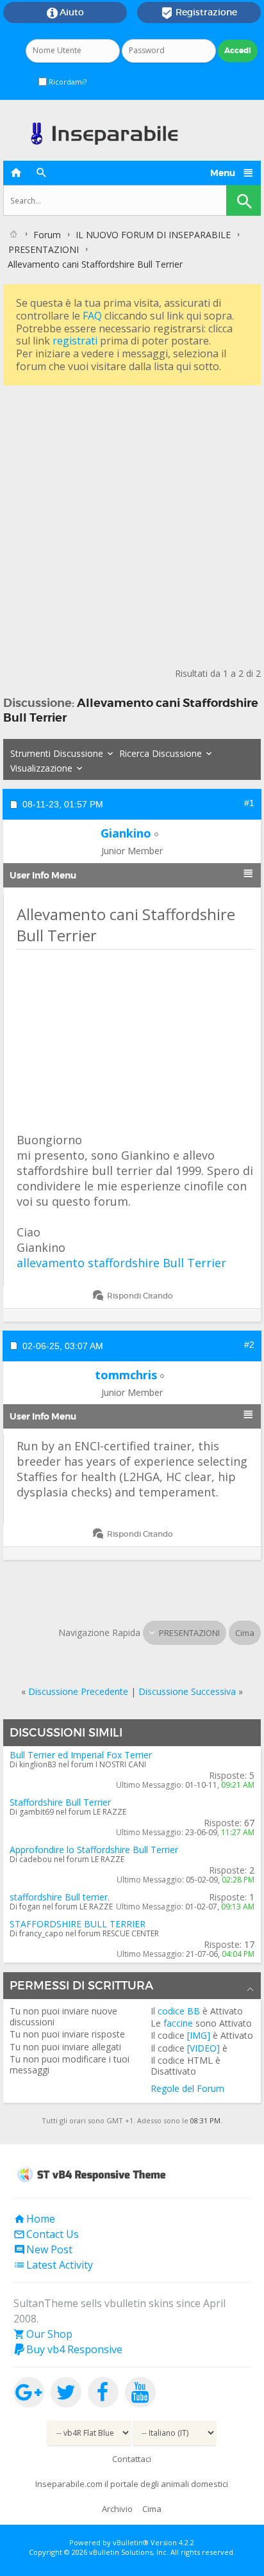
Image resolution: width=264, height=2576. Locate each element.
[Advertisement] (132, 521)
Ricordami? (67, 82)
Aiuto (65, 13)
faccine (178, 2023)
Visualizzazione (41, 768)
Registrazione (199, 13)
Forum (47, 235)
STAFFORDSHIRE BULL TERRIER (78, 1924)
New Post (43, 2249)
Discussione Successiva (187, 1691)
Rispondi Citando (140, 1296)
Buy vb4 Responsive (68, 2349)
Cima (245, 1633)
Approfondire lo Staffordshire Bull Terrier (94, 1850)
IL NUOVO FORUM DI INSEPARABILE (153, 235)
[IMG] (199, 2035)
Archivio (117, 2509)
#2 (249, 1345)
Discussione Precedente (78, 1691)
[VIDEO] (203, 2048)
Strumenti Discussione (57, 753)
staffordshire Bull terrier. (60, 1897)
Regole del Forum (187, 2088)
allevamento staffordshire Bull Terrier (121, 1263)
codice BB (179, 2011)
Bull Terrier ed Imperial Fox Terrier (81, 1755)
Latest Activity (53, 2265)
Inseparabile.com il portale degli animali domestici (132, 2484)
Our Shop (43, 2334)
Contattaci (132, 2459)
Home (34, 2219)
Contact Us (46, 2234)
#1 (249, 803)
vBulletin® (131, 2542)
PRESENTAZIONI (44, 249)
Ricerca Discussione (161, 753)
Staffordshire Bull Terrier (60, 1802)
